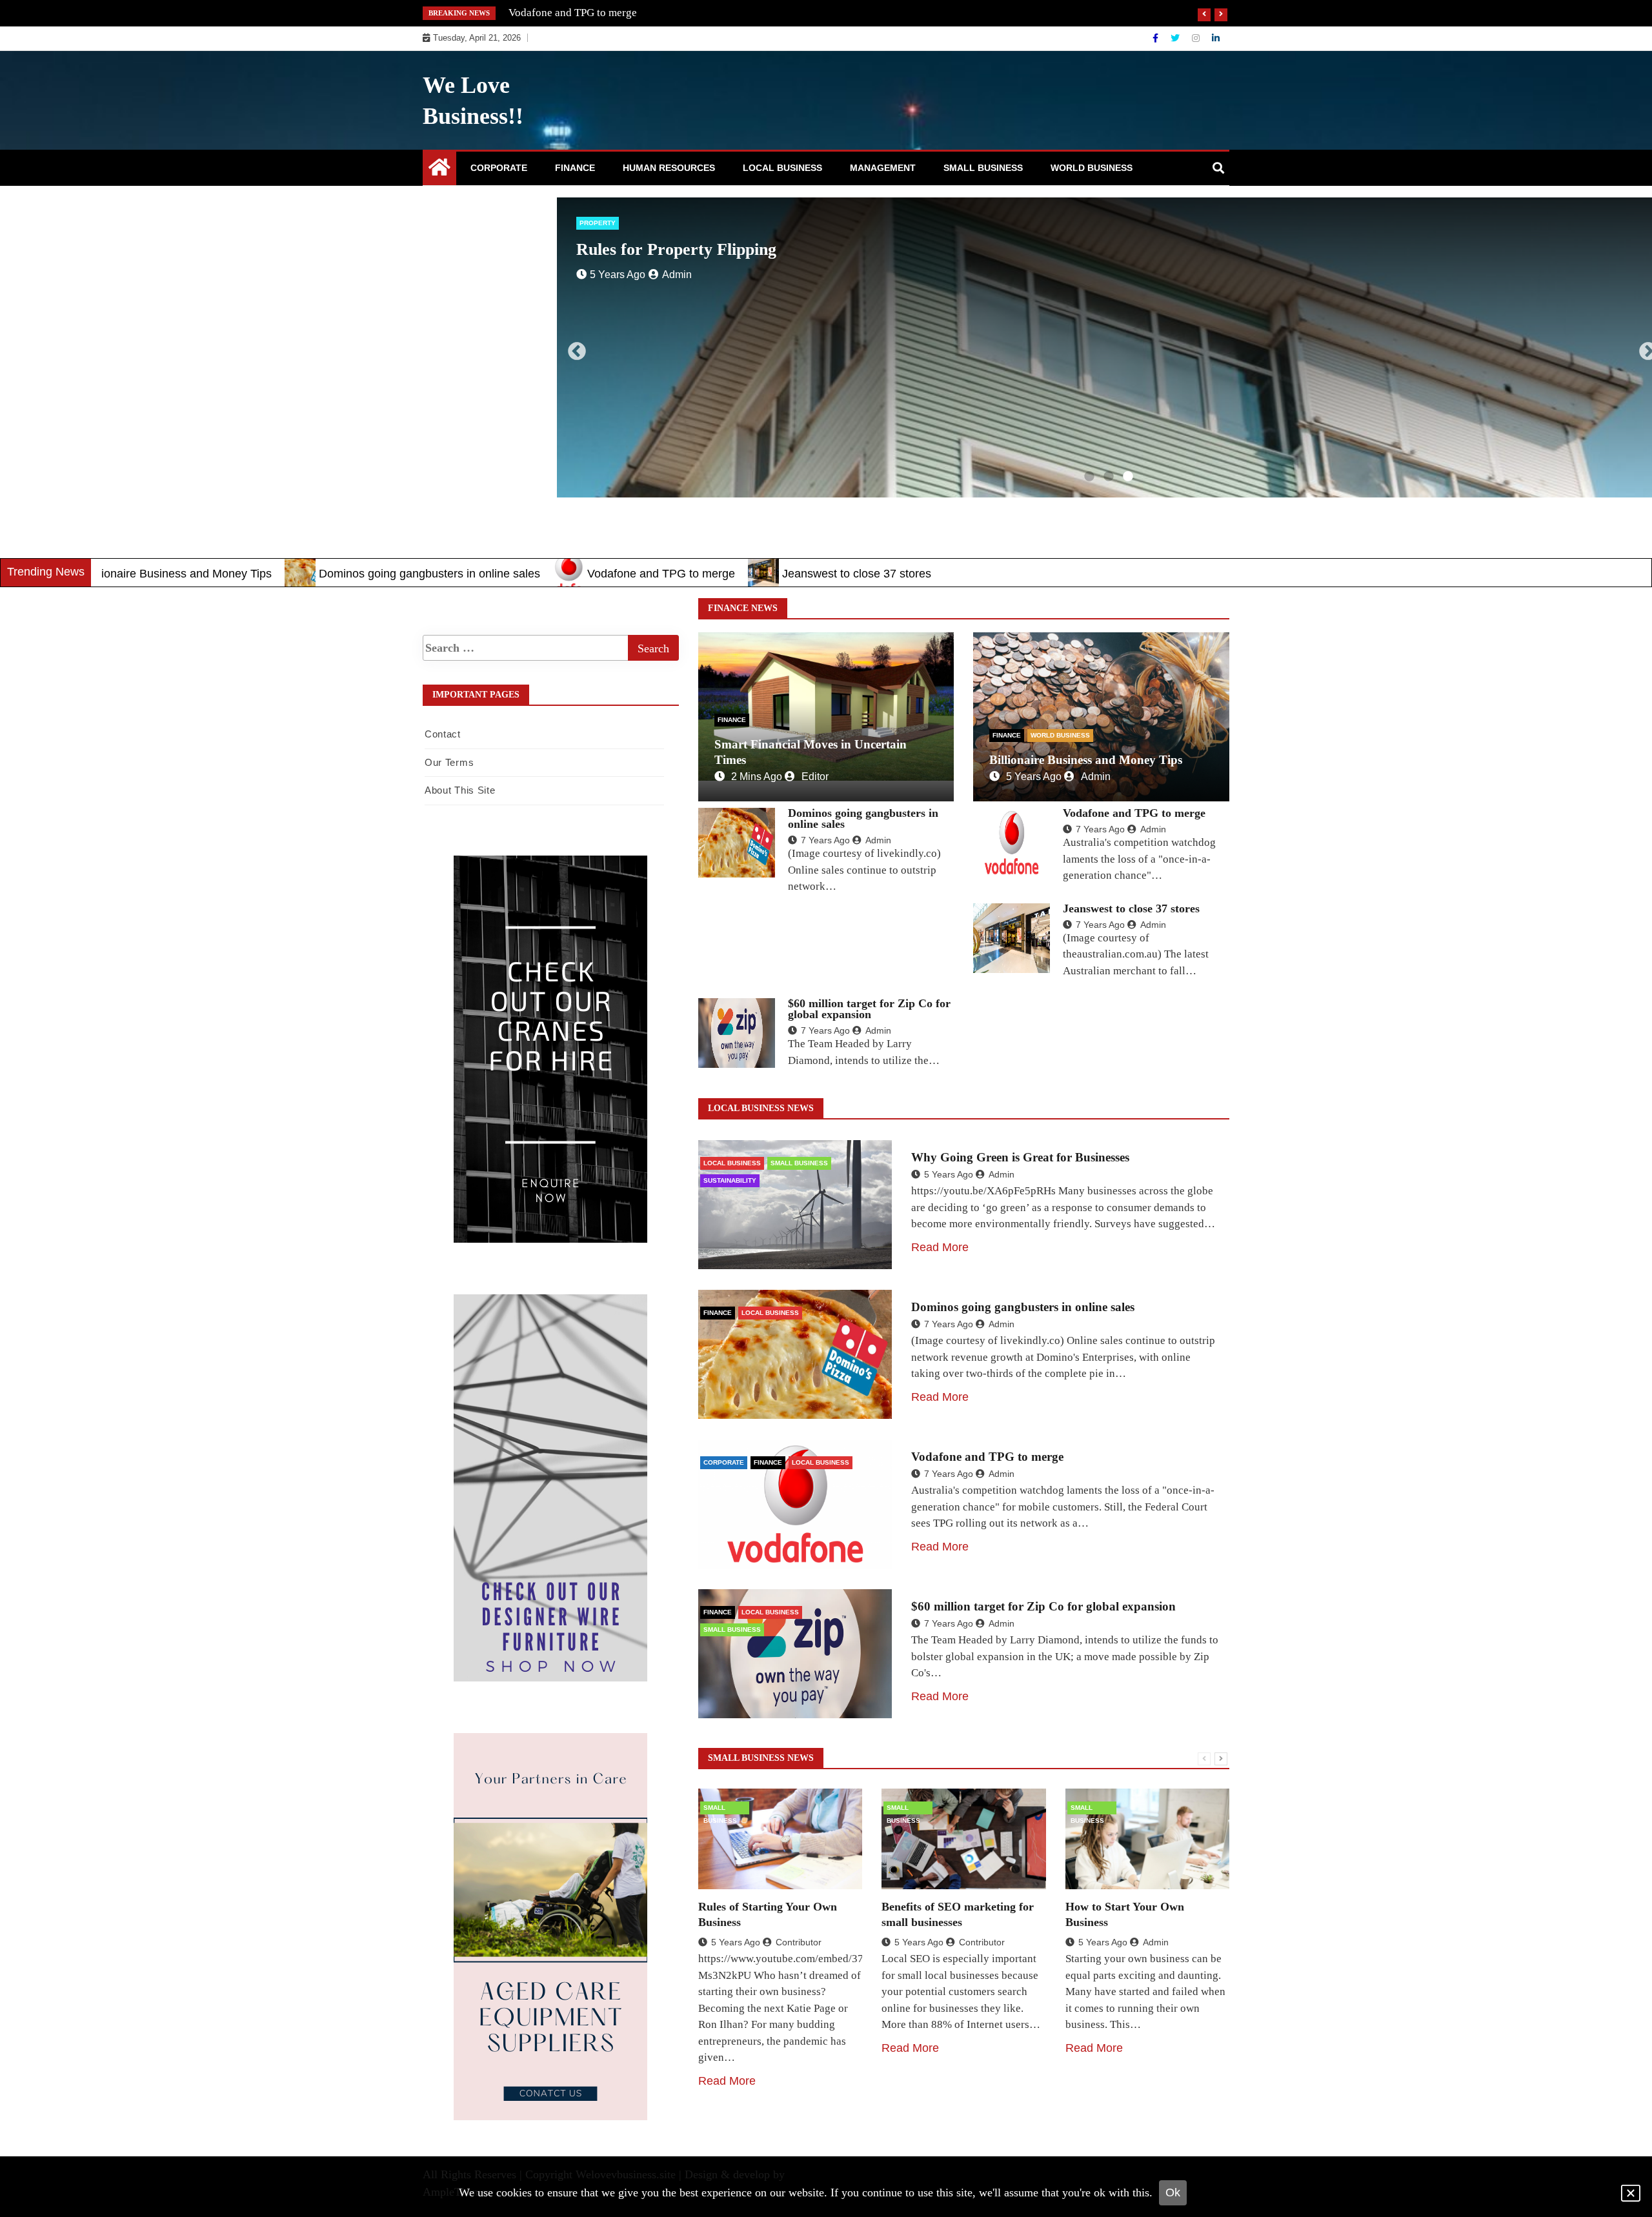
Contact (443, 734)
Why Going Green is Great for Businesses (1020, 1157)
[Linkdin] (1216, 38)
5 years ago (1034, 777)
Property (561, 223)
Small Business (983, 168)
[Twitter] (1176, 38)
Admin (1096, 777)
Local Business (782, 168)
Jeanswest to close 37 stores (572, 13)
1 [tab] (1089, 477)
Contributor (651, 275)
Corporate (499, 168)
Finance (575, 168)
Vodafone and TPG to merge (535, 574)
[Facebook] (1157, 38)
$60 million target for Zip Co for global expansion (869, 1009)
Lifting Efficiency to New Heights (660, 249)
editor (815, 777)
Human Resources (669, 168)
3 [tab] (1128, 477)
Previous (573, 348)
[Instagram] (1197, 38)
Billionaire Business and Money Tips (1086, 760)
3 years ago (581, 275)
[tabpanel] (1072, 347)
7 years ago (825, 840)
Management (883, 168)
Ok (1173, 2192)
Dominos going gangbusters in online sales (303, 574)
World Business (1092, 168)
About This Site (460, 790)
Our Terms (449, 762)
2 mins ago (757, 777)
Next (1644, 348)
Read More (940, 1247)
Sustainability (730, 1180)
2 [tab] (1109, 477)
